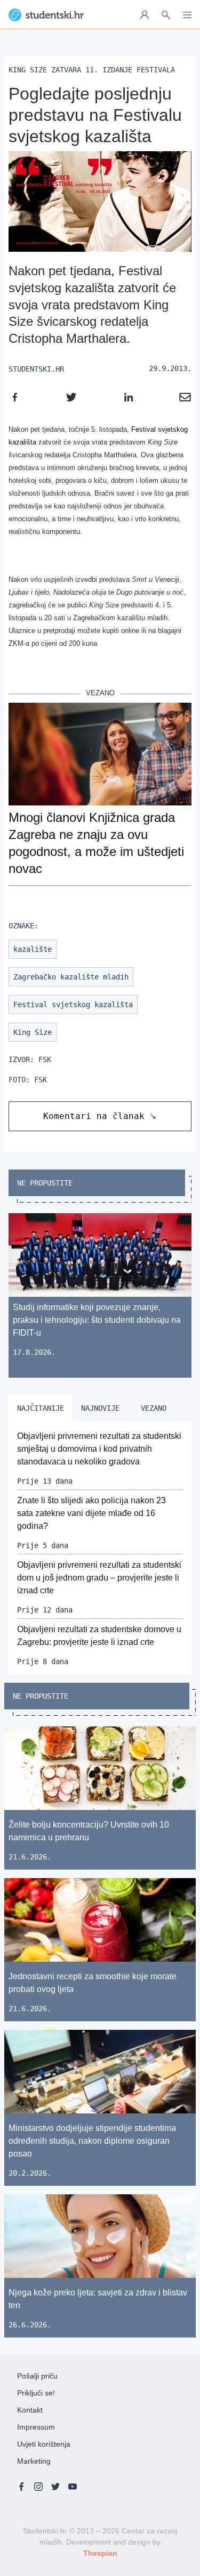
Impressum (36, 2427)
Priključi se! (36, 2393)
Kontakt (30, 2410)
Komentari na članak (94, 1116)
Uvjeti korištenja (44, 2444)
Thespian (100, 2553)
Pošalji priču (37, 2376)
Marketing (34, 2461)
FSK (45, 1059)
